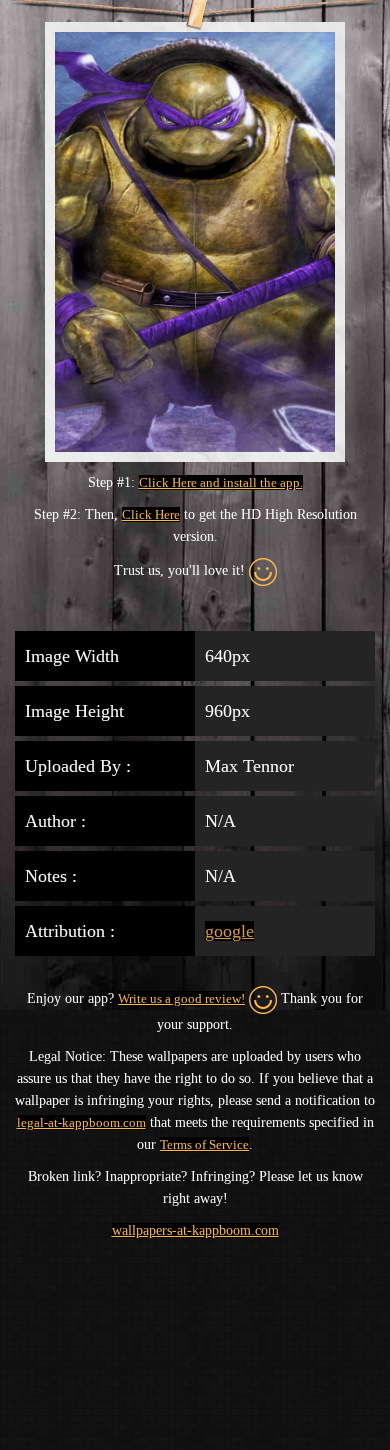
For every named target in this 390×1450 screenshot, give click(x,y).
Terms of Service (204, 1144)
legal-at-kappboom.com (81, 1122)
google (229, 931)
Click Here (151, 514)
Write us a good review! (181, 998)
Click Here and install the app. (221, 482)
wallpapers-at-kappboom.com (195, 1230)
